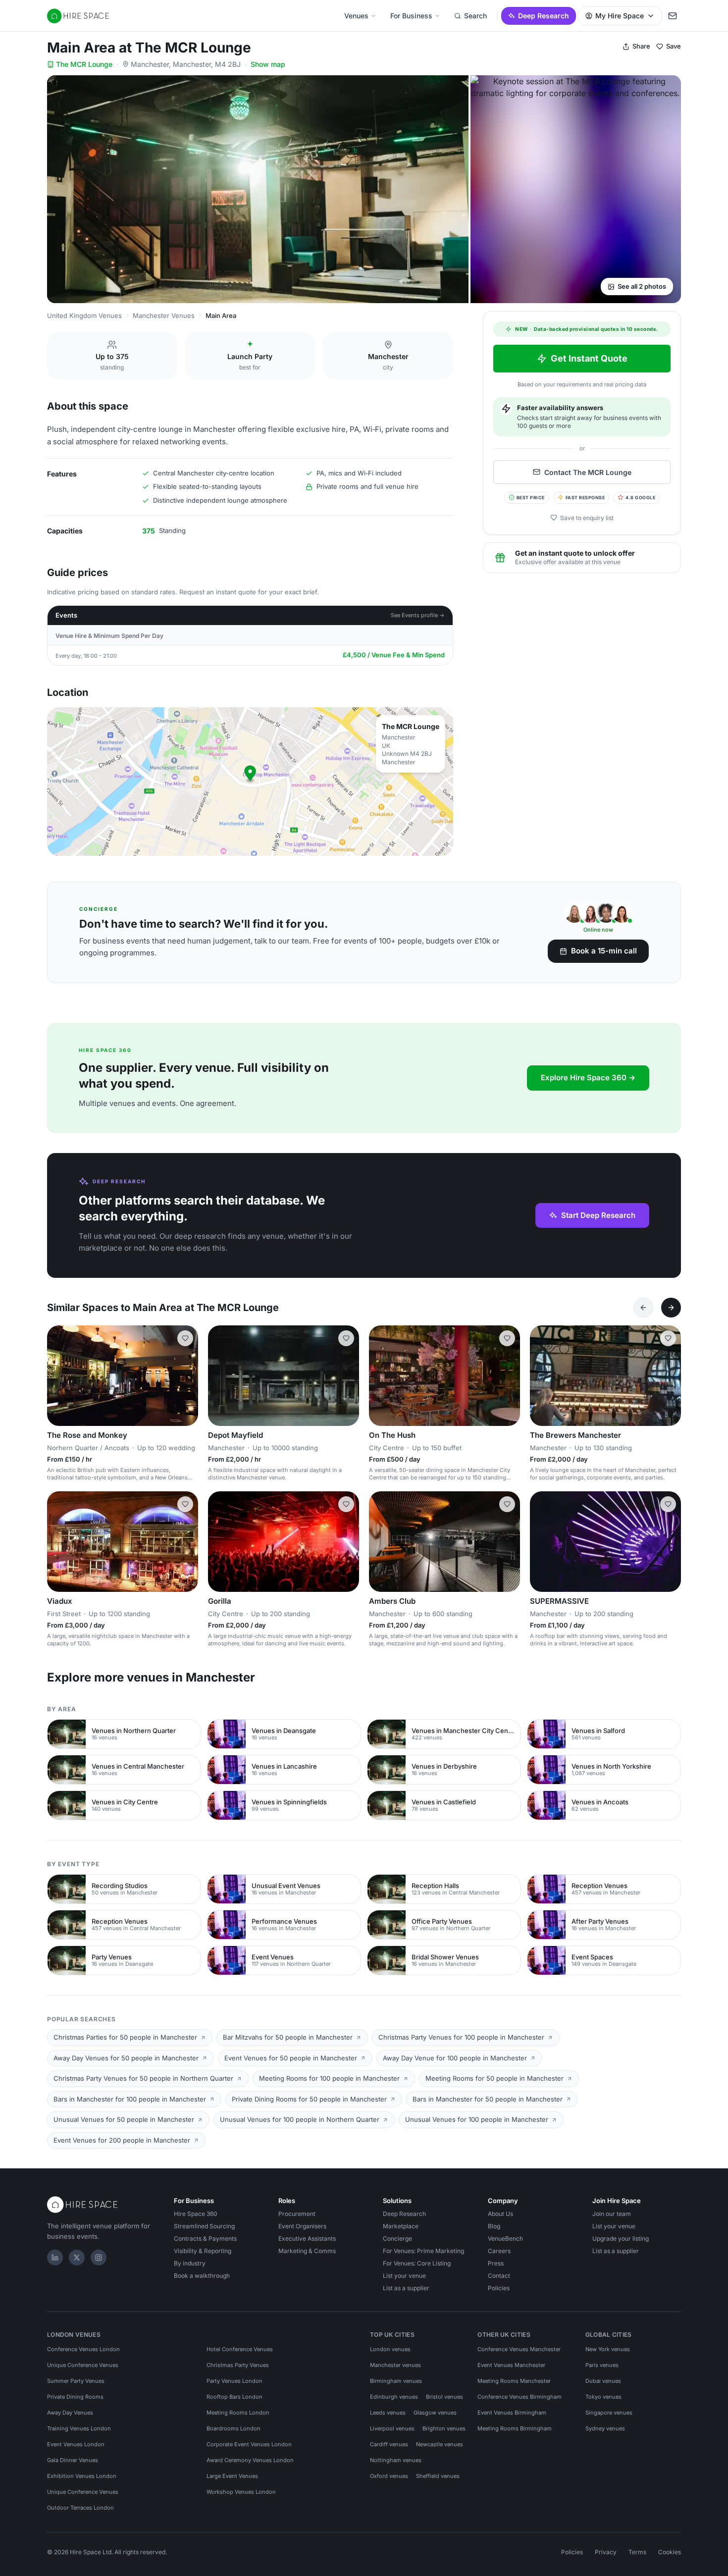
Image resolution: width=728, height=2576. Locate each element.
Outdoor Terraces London (80, 2508)
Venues (356, 16)
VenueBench (505, 2238)
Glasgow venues (435, 2413)
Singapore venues (609, 2413)
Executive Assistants (307, 2238)
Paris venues (602, 2365)
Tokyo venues (603, 2397)
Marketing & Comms (307, 2251)
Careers (499, 2251)
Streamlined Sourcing (204, 2226)
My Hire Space (620, 16)
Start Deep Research (598, 1215)
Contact (499, 2276)
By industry (190, 2263)
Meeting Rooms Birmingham (515, 2428)
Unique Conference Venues (83, 2365)
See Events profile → (418, 615)
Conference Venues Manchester (519, 2349)
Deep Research (544, 16)
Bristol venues (444, 2397)
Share (641, 46)
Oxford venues (389, 2476)
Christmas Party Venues (238, 2365)
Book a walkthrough (202, 2276)
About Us (500, 2214)
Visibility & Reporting (203, 2251)
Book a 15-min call (604, 951)
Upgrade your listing (621, 2238)
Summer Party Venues (76, 2381)
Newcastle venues (440, 2444)
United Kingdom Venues (84, 315)
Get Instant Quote (589, 358)
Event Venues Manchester (511, 2365)
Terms (637, 2552)
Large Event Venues (232, 2476)
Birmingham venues (396, 2381)
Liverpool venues (392, 2428)
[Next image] (186, 1375)
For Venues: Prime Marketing (423, 2251)
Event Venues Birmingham (512, 2413)
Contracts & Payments (205, 2238)
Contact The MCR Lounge (588, 472)
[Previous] (643, 1308)
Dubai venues (603, 2381)
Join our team (612, 2214)
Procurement (297, 2214)
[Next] (671, 1308)
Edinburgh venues (394, 2397)
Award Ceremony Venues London (250, 2460)
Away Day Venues (70, 2413)
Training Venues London (79, 2428)
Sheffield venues (438, 2476)
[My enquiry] (673, 16)
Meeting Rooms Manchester (514, 2381)
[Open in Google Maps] (250, 782)
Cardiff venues (389, 2444)
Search (475, 16)
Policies (499, 2288)
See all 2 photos (642, 286)
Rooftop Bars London (234, 2397)
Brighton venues (444, 2428)
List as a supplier (406, 2288)
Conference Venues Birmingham (520, 2397)
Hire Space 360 (196, 2214)
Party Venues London (234, 2381)
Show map (268, 64)
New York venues (608, 2349)
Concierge (397, 2238)
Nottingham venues (396, 2460)
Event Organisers (302, 2226)
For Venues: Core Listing (417, 2263)
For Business (411, 16)
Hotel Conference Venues (240, 2349)
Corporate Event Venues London (249, 2444)
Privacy (606, 2552)
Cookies (670, 2552)
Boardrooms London (234, 2428)
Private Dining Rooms (75, 2397)
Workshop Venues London (241, 2492)
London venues (390, 2349)
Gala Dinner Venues (73, 2460)
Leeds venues (388, 2413)
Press (496, 2263)
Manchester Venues (164, 315)
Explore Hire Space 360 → (588, 1078)
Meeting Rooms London (238, 2413)
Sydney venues (605, 2428)
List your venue (404, 2276)
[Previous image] (59, 1375)
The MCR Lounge (84, 64)
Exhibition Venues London (82, 2476)
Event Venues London (76, 2444)
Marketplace (401, 2226)
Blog (494, 2226)
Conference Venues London (83, 2349)
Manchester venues (395, 2365)
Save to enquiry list (587, 517)
